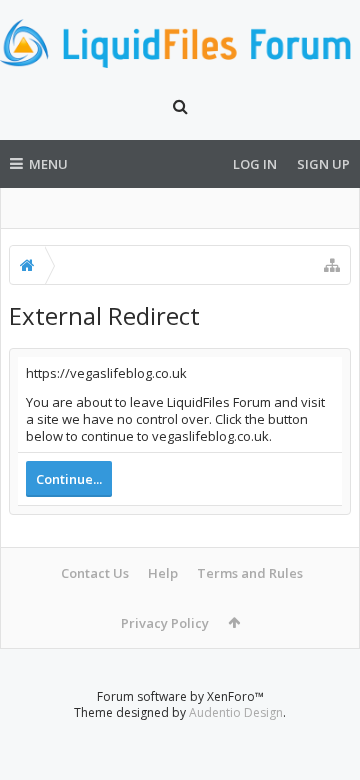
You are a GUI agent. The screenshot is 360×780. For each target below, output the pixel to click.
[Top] (325, 700)
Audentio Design (236, 712)
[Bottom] (325, 742)
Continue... (69, 479)
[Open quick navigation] (332, 265)
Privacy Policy (165, 623)
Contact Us (95, 573)
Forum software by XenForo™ (180, 696)
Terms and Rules (250, 573)
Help (163, 573)
